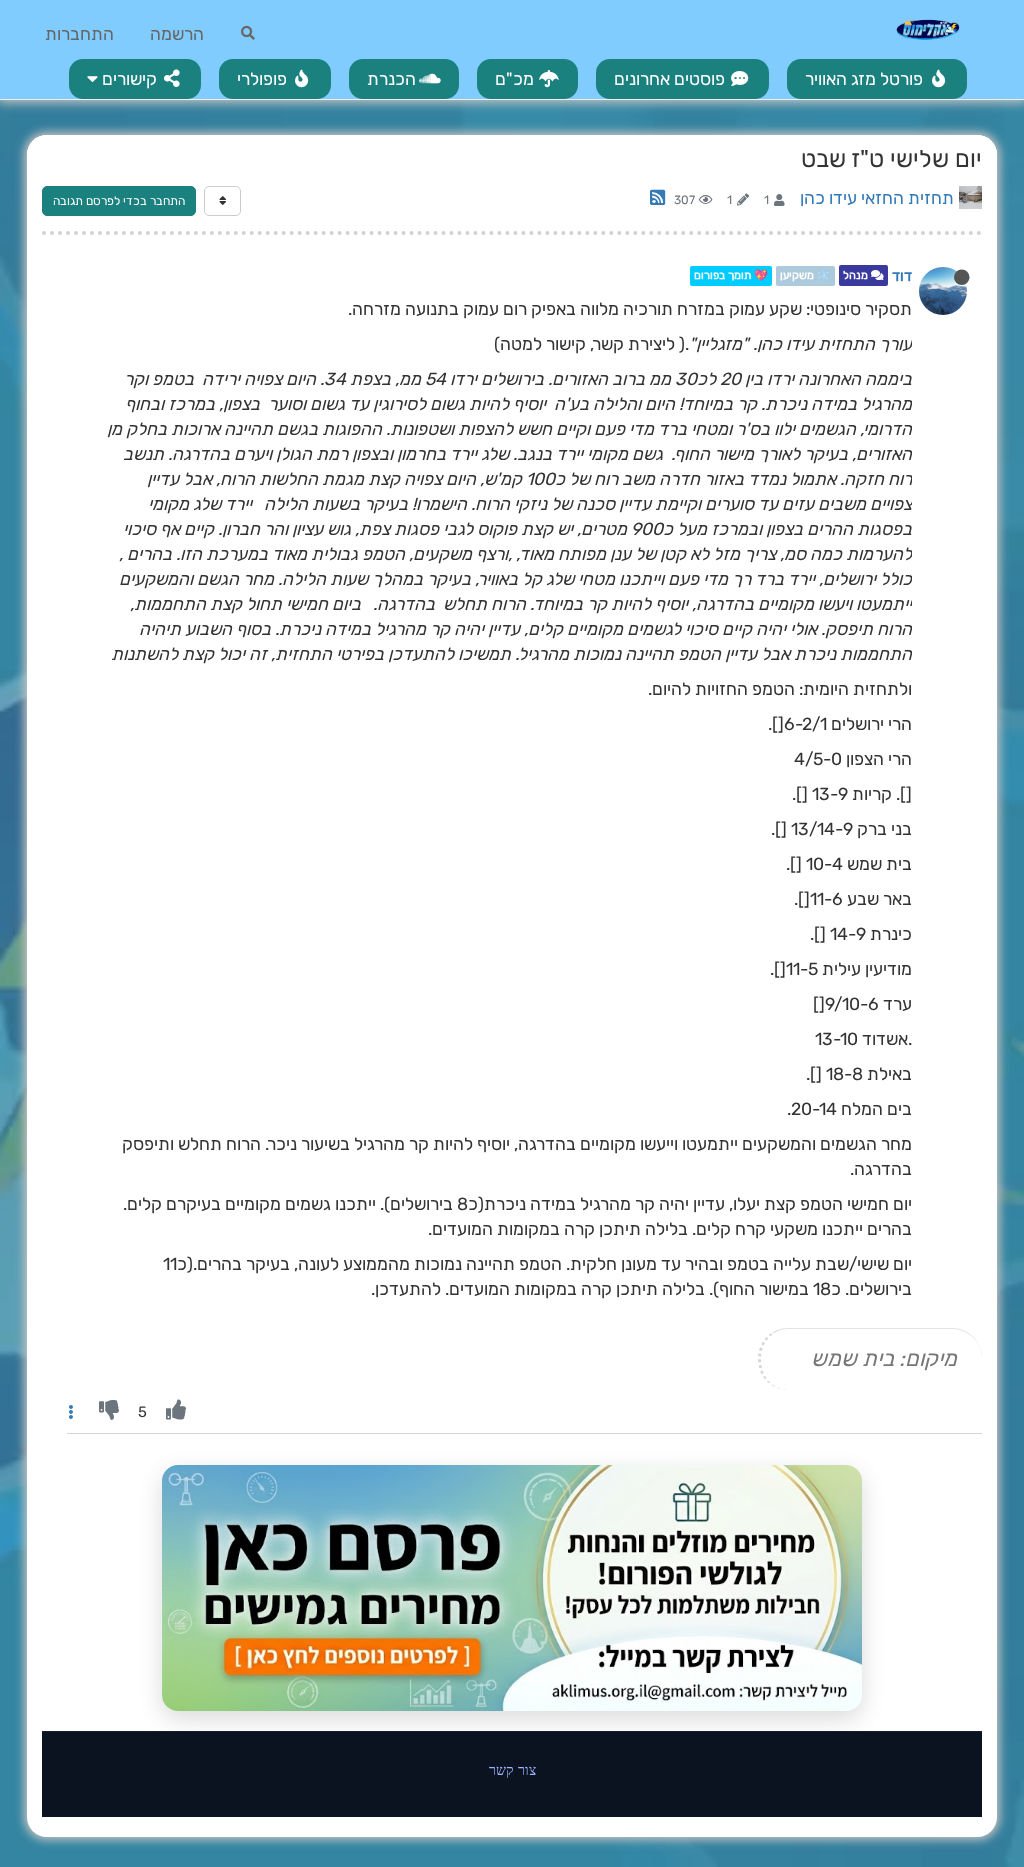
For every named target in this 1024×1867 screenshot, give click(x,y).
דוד (902, 276)
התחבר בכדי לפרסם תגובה (119, 201)
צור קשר (512, 1769)
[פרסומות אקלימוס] (512, 1588)
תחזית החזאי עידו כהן (877, 198)
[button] (135, 79)
